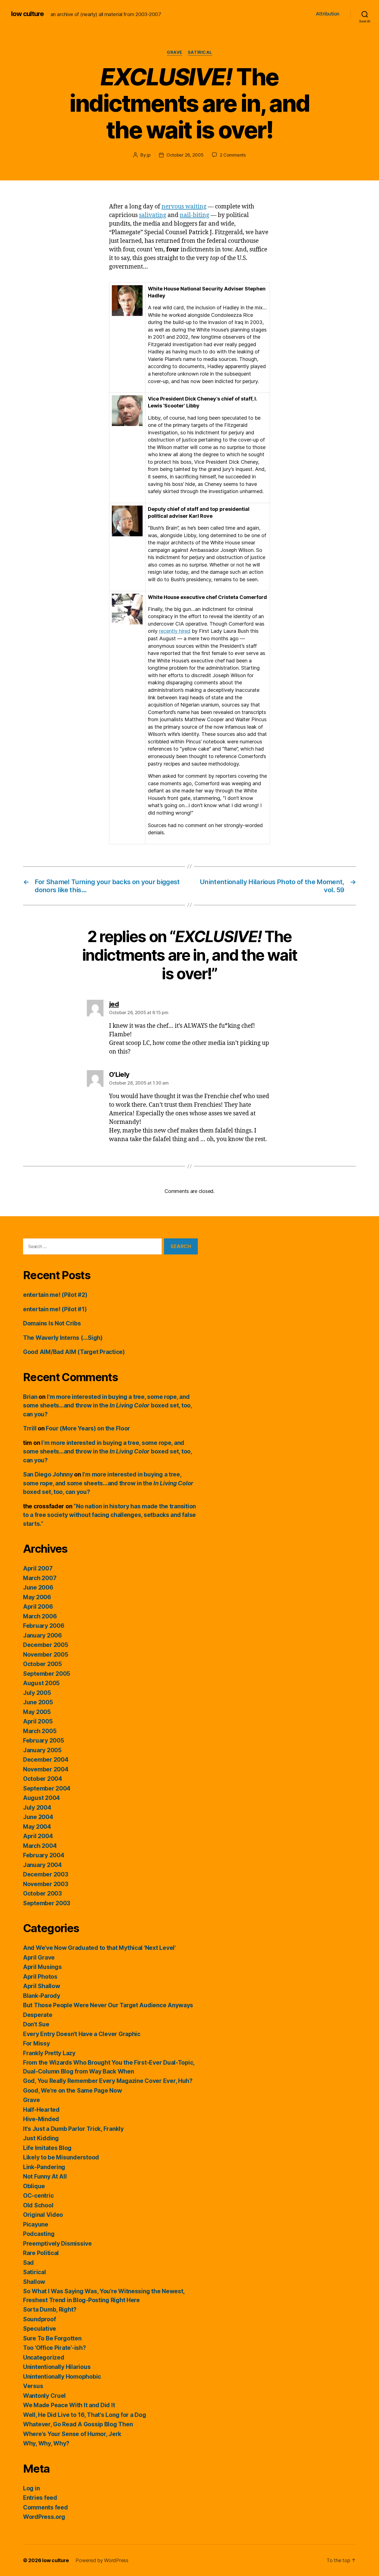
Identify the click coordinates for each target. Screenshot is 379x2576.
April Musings (42, 1967)
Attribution (328, 14)
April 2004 (38, 1836)
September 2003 (47, 1903)
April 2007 (38, 1568)
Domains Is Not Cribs (52, 1323)
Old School (38, 2205)
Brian (30, 1397)
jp (149, 155)
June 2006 (38, 1587)
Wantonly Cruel (44, 2396)
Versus (33, 2386)
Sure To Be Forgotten (52, 2338)
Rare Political (41, 2253)
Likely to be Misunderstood (61, 2157)
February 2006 (44, 1626)
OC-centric (38, 2196)
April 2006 (38, 1607)
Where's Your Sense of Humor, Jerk (72, 2434)
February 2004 (44, 1855)
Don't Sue (36, 2024)
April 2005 (38, 1721)
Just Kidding (41, 2138)
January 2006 (42, 1635)
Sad (28, 2263)
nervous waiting (184, 207)
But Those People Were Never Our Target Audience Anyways (108, 2005)
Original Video (43, 2215)
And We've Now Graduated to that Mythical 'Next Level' (99, 1948)
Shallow (34, 2282)
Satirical (200, 52)
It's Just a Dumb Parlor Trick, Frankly (73, 2129)
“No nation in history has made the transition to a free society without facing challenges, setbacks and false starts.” (109, 1515)
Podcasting (39, 2234)
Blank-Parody (42, 1996)
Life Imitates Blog (47, 2148)
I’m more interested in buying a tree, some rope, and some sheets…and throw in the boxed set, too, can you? (108, 1406)
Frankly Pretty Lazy (49, 2053)
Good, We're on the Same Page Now (72, 2091)
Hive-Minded (41, 2119)
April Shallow (42, 1986)
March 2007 (40, 1578)
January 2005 (42, 1750)
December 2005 (46, 1645)
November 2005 (46, 1655)
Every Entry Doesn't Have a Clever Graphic (82, 2034)
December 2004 (46, 1760)
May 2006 (37, 1597)
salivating (153, 215)
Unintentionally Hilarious (57, 2367)
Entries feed (40, 2498)
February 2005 (44, 1740)
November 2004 (46, 1769)
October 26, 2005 (185, 155)
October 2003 (42, 1893)
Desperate (38, 2015)
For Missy (36, 2043)
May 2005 (37, 1712)
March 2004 (40, 1846)
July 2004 (37, 1808)
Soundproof (39, 2319)
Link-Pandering (44, 2167)
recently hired (175, 631)
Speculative (40, 2329)
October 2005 (42, 1664)
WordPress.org (44, 2517)
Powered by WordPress (102, 2560)
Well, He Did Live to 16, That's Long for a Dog (85, 2415)
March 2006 (40, 1616)
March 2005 (40, 1731)
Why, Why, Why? (46, 2443)
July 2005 (37, 1693)
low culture (27, 14)
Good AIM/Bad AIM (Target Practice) (74, 1352)
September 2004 (47, 1788)
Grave (175, 52)
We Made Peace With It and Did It (69, 2405)
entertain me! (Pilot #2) (55, 1295)
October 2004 (43, 1779)
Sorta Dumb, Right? (50, 2310)
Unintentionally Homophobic (62, 2377)
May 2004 (37, 1827)
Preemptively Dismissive (57, 2244)
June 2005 (38, 1702)
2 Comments (233, 155)
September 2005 (47, 1674)
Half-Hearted (41, 2110)
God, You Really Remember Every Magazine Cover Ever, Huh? (108, 2081)
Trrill (30, 1428)
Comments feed (46, 2507)
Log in (31, 2488)
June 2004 (38, 1817)
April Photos (40, 1977)
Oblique (34, 2186)
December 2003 (46, 1874)
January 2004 (42, 1865)
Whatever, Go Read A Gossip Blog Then (78, 2424)
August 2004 (41, 1798)
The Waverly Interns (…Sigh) (63, 1338)
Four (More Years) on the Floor (88, 1428)
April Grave (39, 1957)
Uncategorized (44, 2357)
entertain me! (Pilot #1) (55, 1309)
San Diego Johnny (48, 1474)
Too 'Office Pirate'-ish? (55, 2348)
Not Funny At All (45, 2176)
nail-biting (194, 215)
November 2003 (46, 1884)
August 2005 (41, 1683)
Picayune (36, 2224)
